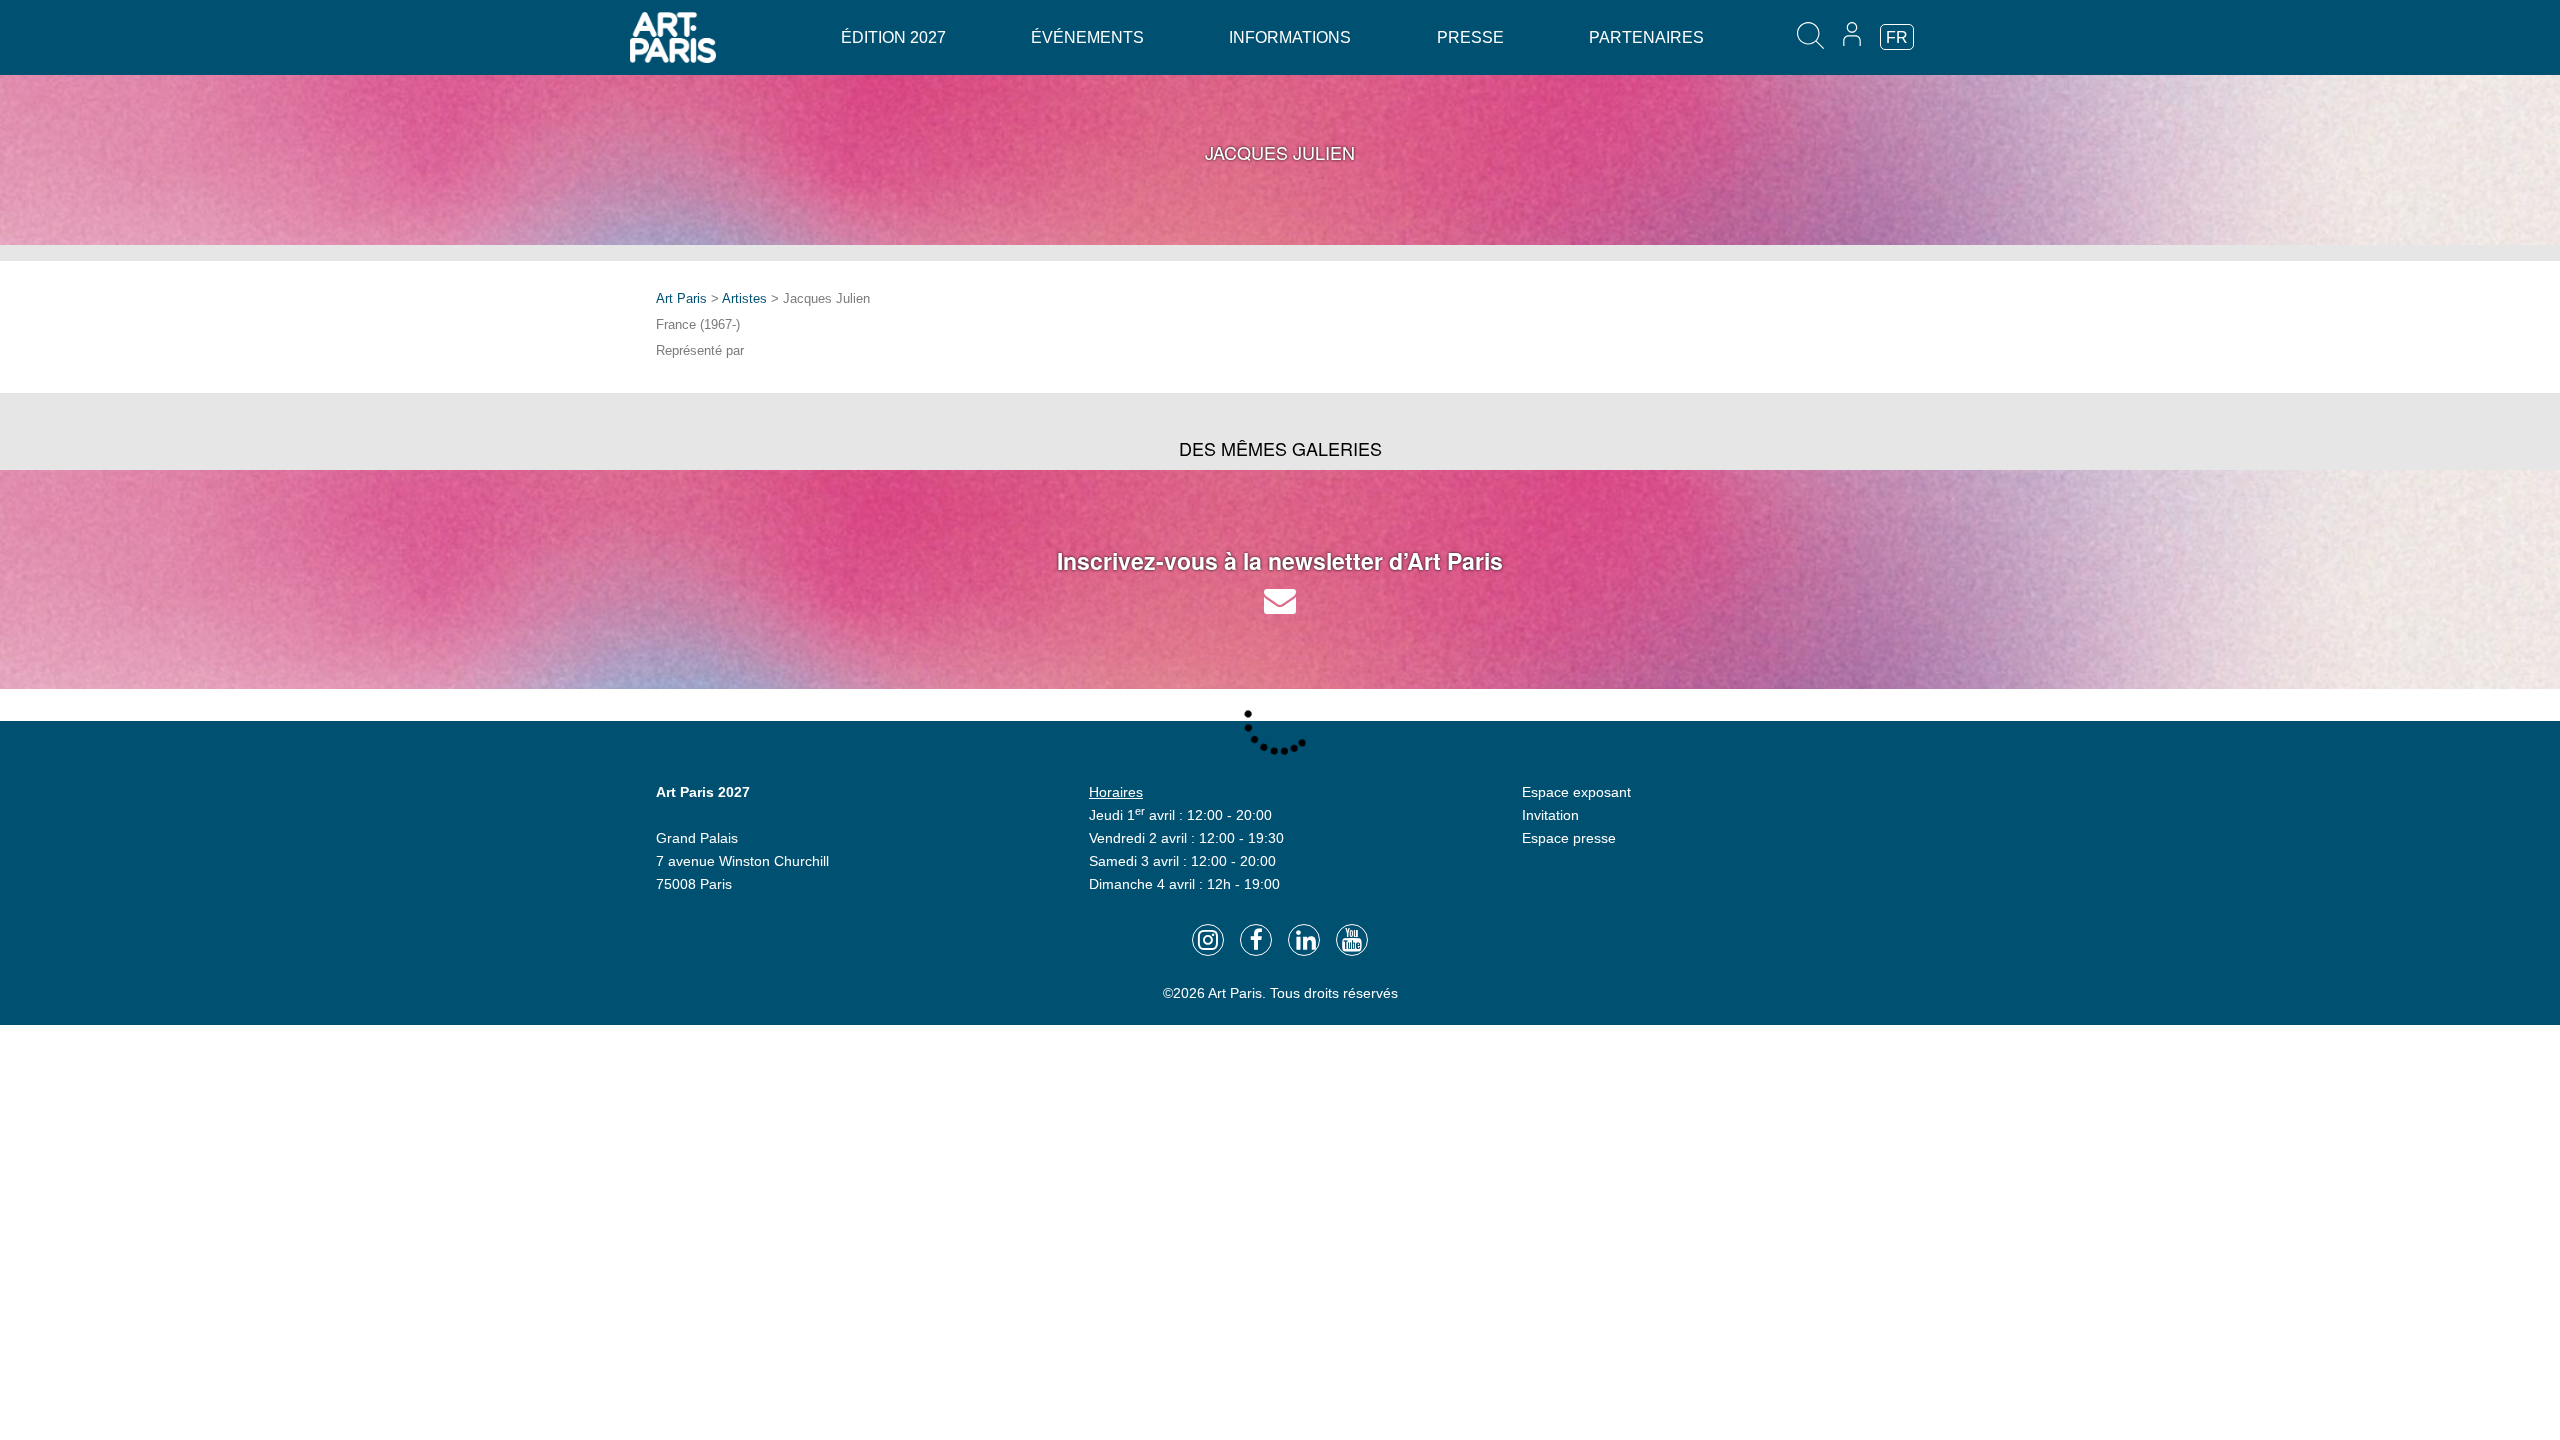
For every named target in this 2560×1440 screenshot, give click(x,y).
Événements (1087, 37)
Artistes (744, 298)
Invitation (1550, 815)
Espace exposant (1576, 792)
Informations (1290, 37)
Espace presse (1569, 838)
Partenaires (1646, 37)
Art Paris (681, 298)
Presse (1470, 37)
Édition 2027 (893, 37)
